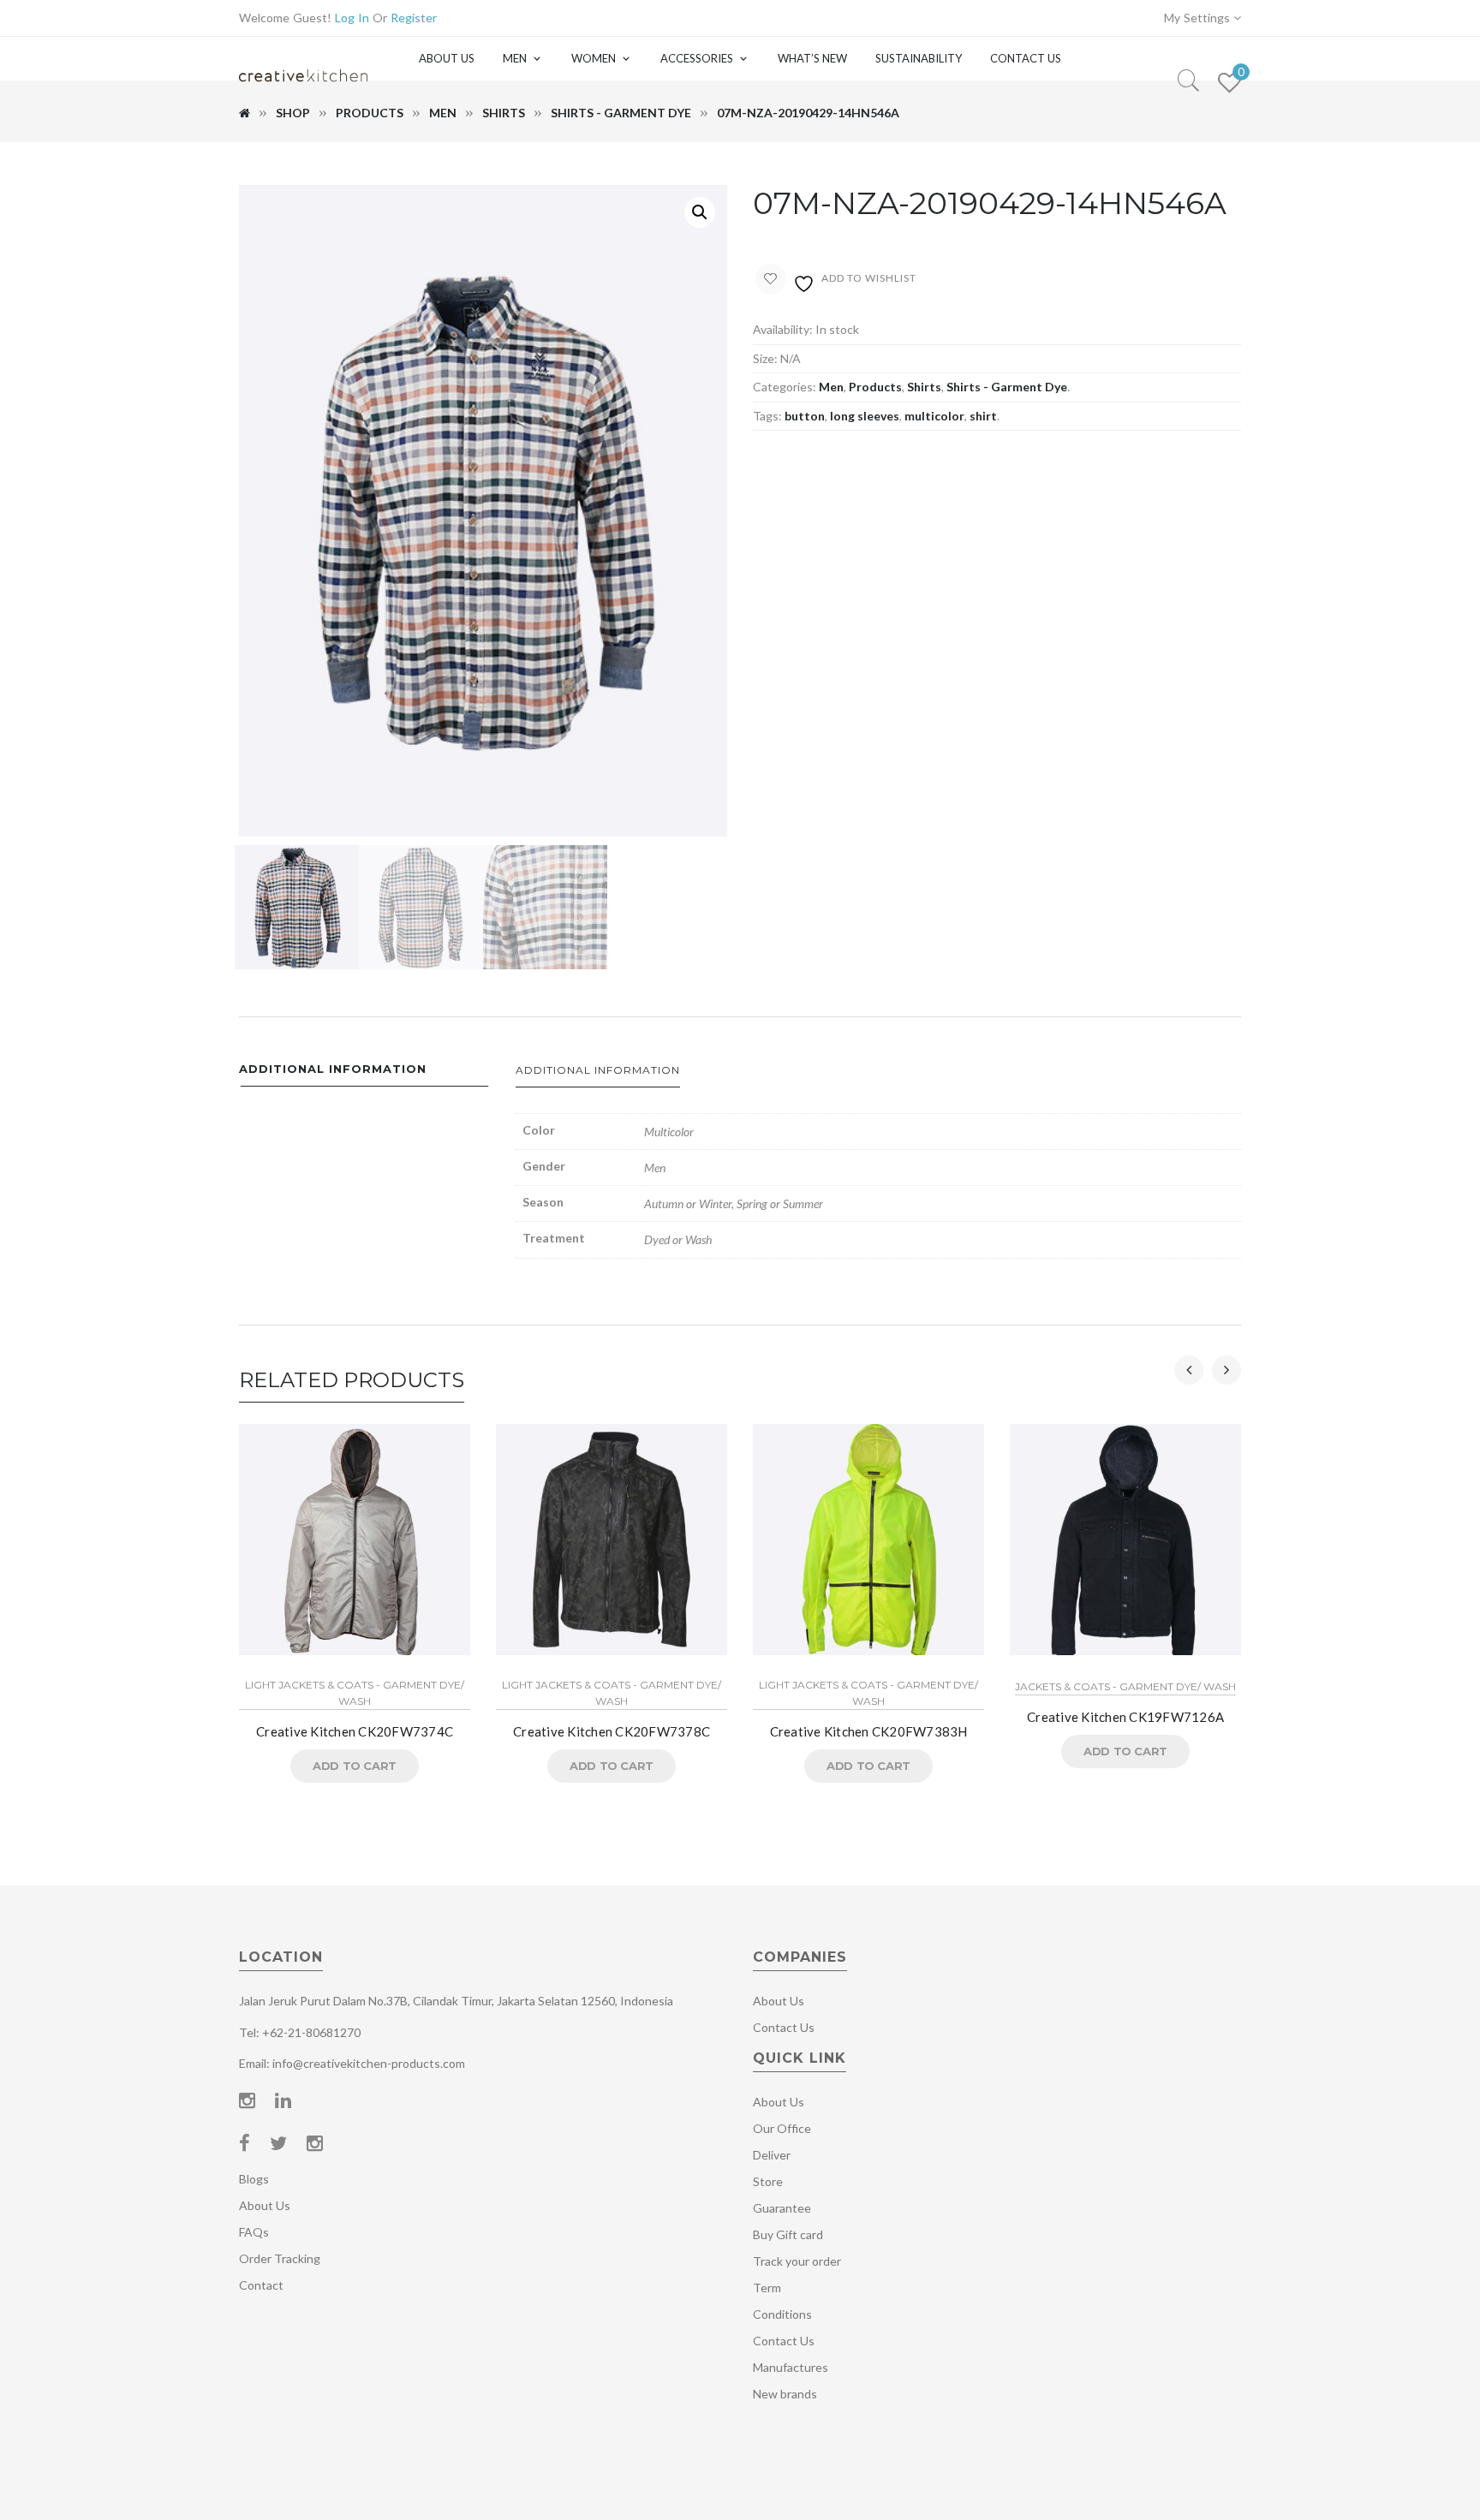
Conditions (782, 2314)
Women (594, 58)
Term (767, 2288)
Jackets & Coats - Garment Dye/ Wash (1125, 1686)
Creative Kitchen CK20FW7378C (612, 1731)
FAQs (254, 2232)
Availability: (783, 329)
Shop (293, 113)
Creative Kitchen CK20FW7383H (869, 1731)
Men (515, 58)
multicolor (934, 416)
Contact (261, 2285)
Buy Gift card (788, 2234)
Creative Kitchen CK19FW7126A (1125, 1717)
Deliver (772, 2155)
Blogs (254, 2179)
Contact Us (1026, 58)
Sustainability (919, 58)
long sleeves (865, 416)
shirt (983, 416)
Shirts (504, 113)
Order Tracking (280, 2258)
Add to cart (355, 1766)
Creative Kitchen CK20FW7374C (355, 1731)
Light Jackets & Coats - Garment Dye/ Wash (355, 1693)
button (805, 416)
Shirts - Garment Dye (621, 113)
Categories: (785, 387)
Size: (765, 358)
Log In (352, 18)
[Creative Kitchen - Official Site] (303, 92)
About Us (447, 58)
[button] (700, 212)
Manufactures (791, 2367)
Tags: (767, 416)
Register (414, 18)
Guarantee (782, 2208)
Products (370, 113)
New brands (785, 2394)
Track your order (797, 2261)
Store (768, 2181)
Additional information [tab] (333, 1069)
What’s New (812, 58)
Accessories (697, 58)
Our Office (782, 2128)
